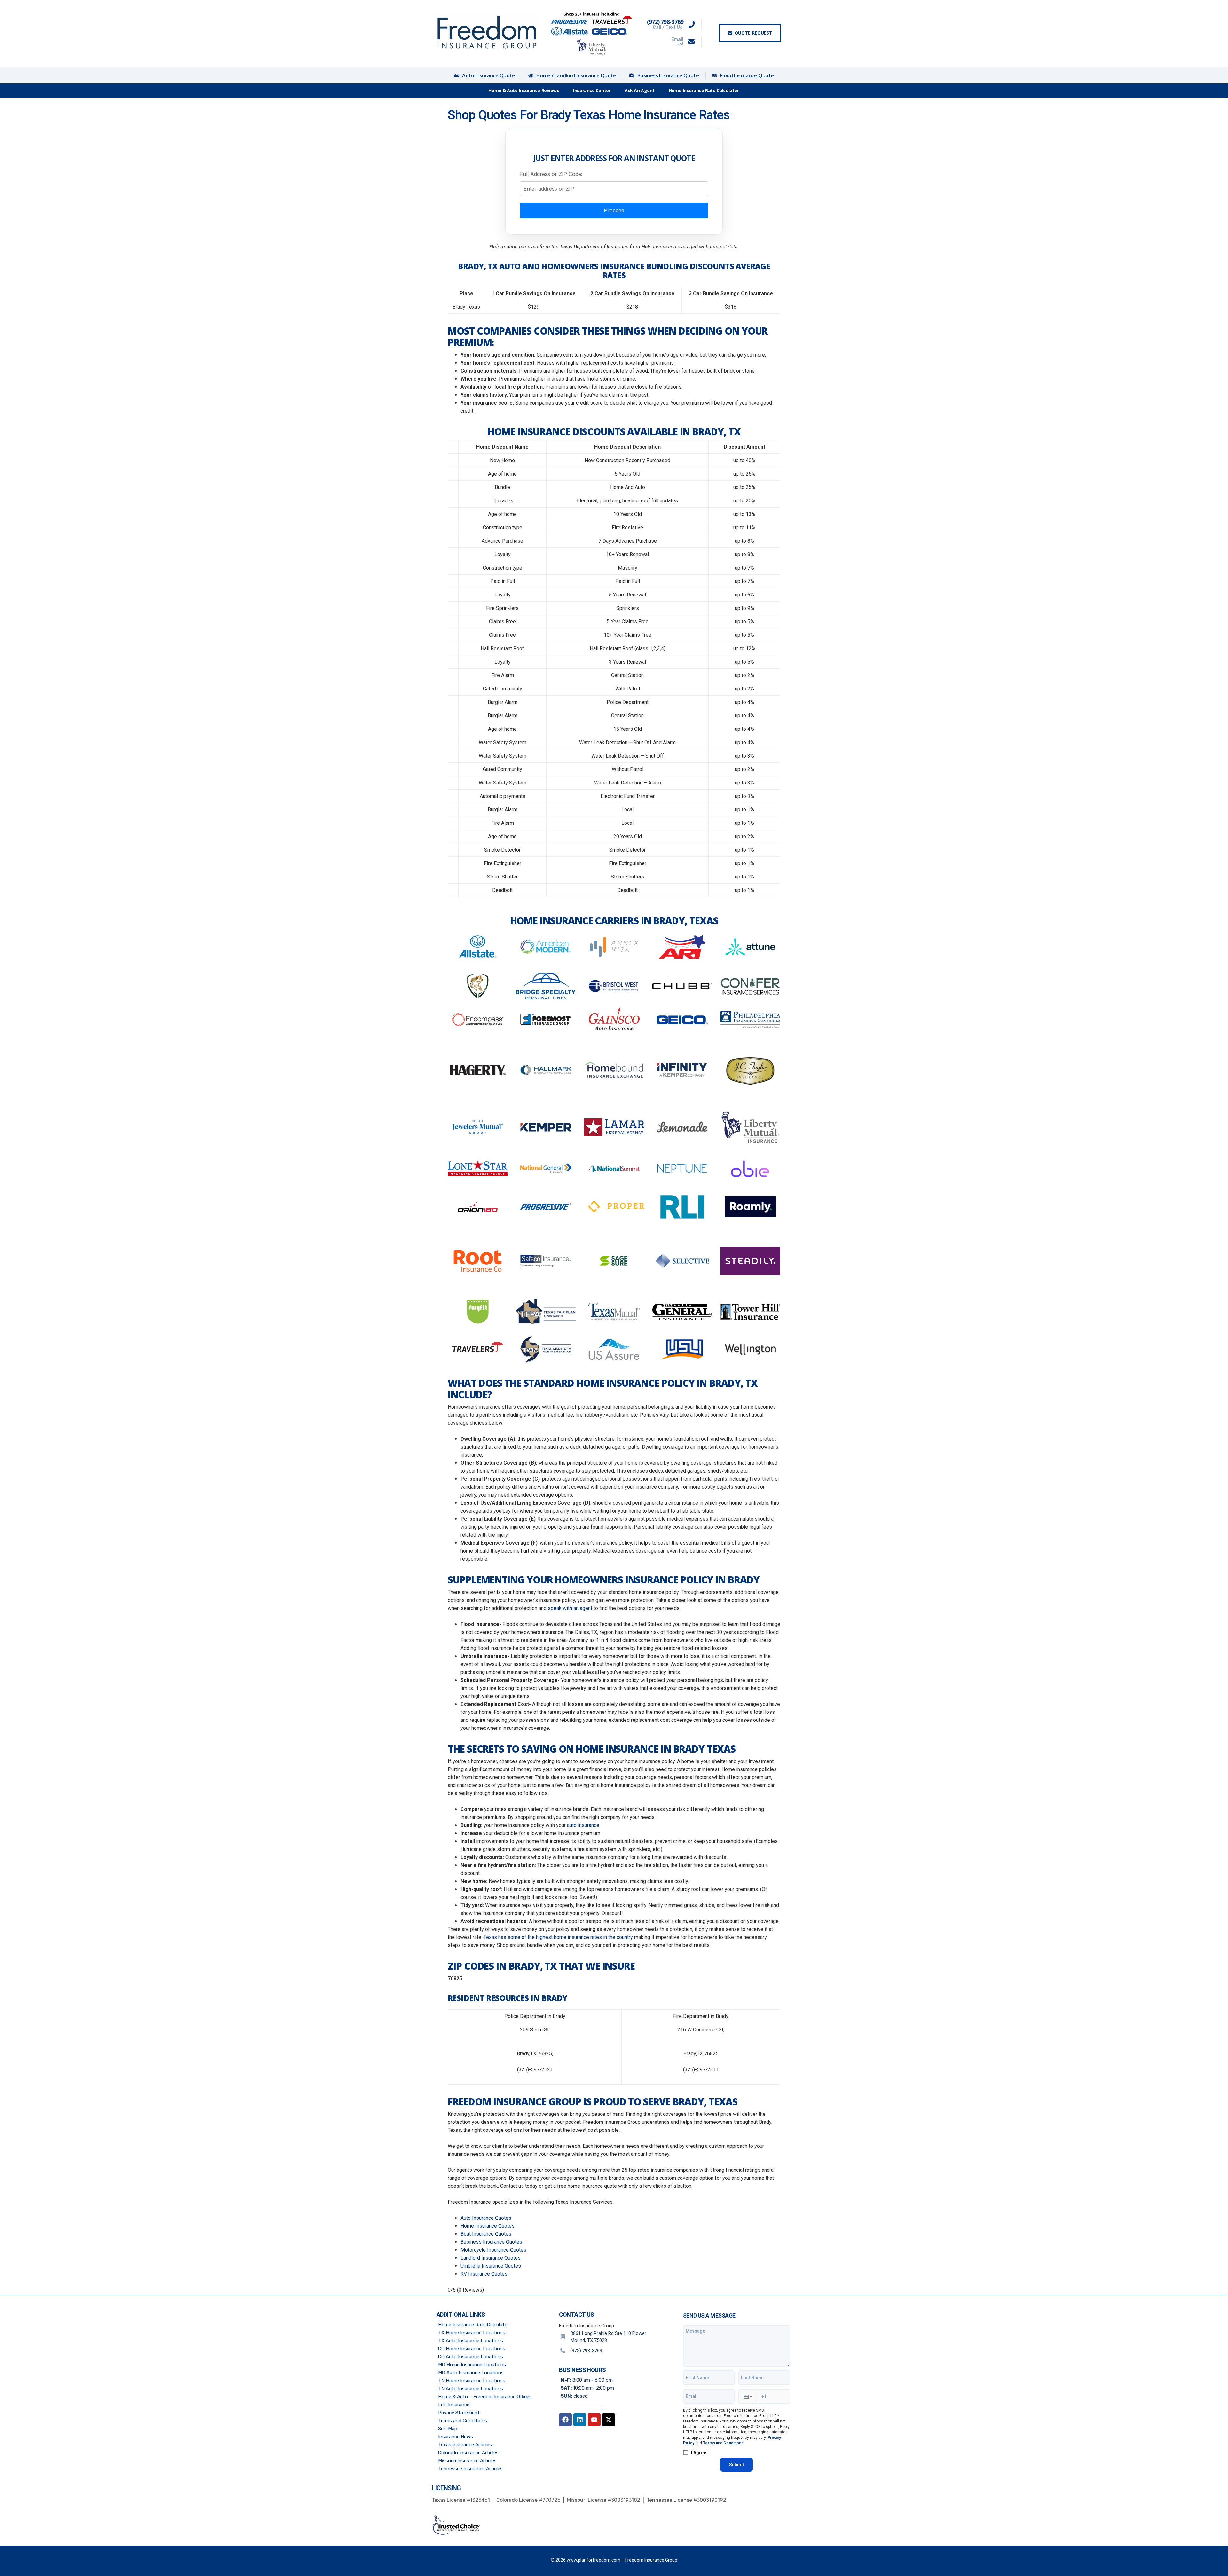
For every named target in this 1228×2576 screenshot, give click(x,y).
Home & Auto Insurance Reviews (524, 90)
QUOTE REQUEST (753, 33)
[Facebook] (565, 2420)
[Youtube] (594, 2420)
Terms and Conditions (723, 2443)
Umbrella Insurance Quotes (491, 2266)
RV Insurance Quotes (484, 2274)
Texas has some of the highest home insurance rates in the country (558, 1937)
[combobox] (614, 189)
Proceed (614, 210)
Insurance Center (592, 90)
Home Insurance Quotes (488, 2226)
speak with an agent (570, 1608)
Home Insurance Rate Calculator (704, 90)
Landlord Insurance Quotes (491, 2258)
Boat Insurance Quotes (486, 2234)
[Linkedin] (580, 2420)
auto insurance (583, 1825)
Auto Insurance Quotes (486, 2218)
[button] (747, 2396)
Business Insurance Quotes (491, 2242)
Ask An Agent (640, 90)
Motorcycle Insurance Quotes (493, 2250)
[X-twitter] (609, 2420)
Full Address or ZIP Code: (551, 174)
